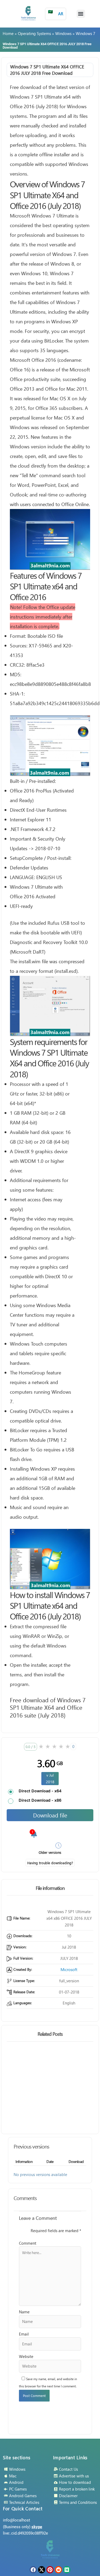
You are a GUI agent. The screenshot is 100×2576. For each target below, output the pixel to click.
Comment (28, 2243)
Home (8, 33)
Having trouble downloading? (50, 1863)
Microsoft (69, 1969)
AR (56, 13)
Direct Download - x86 (40, 1800)
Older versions (50, 1852)
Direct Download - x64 (40, 1791)
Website (26, 2356)
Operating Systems (34, 33)
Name (24, 2312)
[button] (81, 14)
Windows (63, 33)
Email (24, 2334)
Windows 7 (85, 33)
